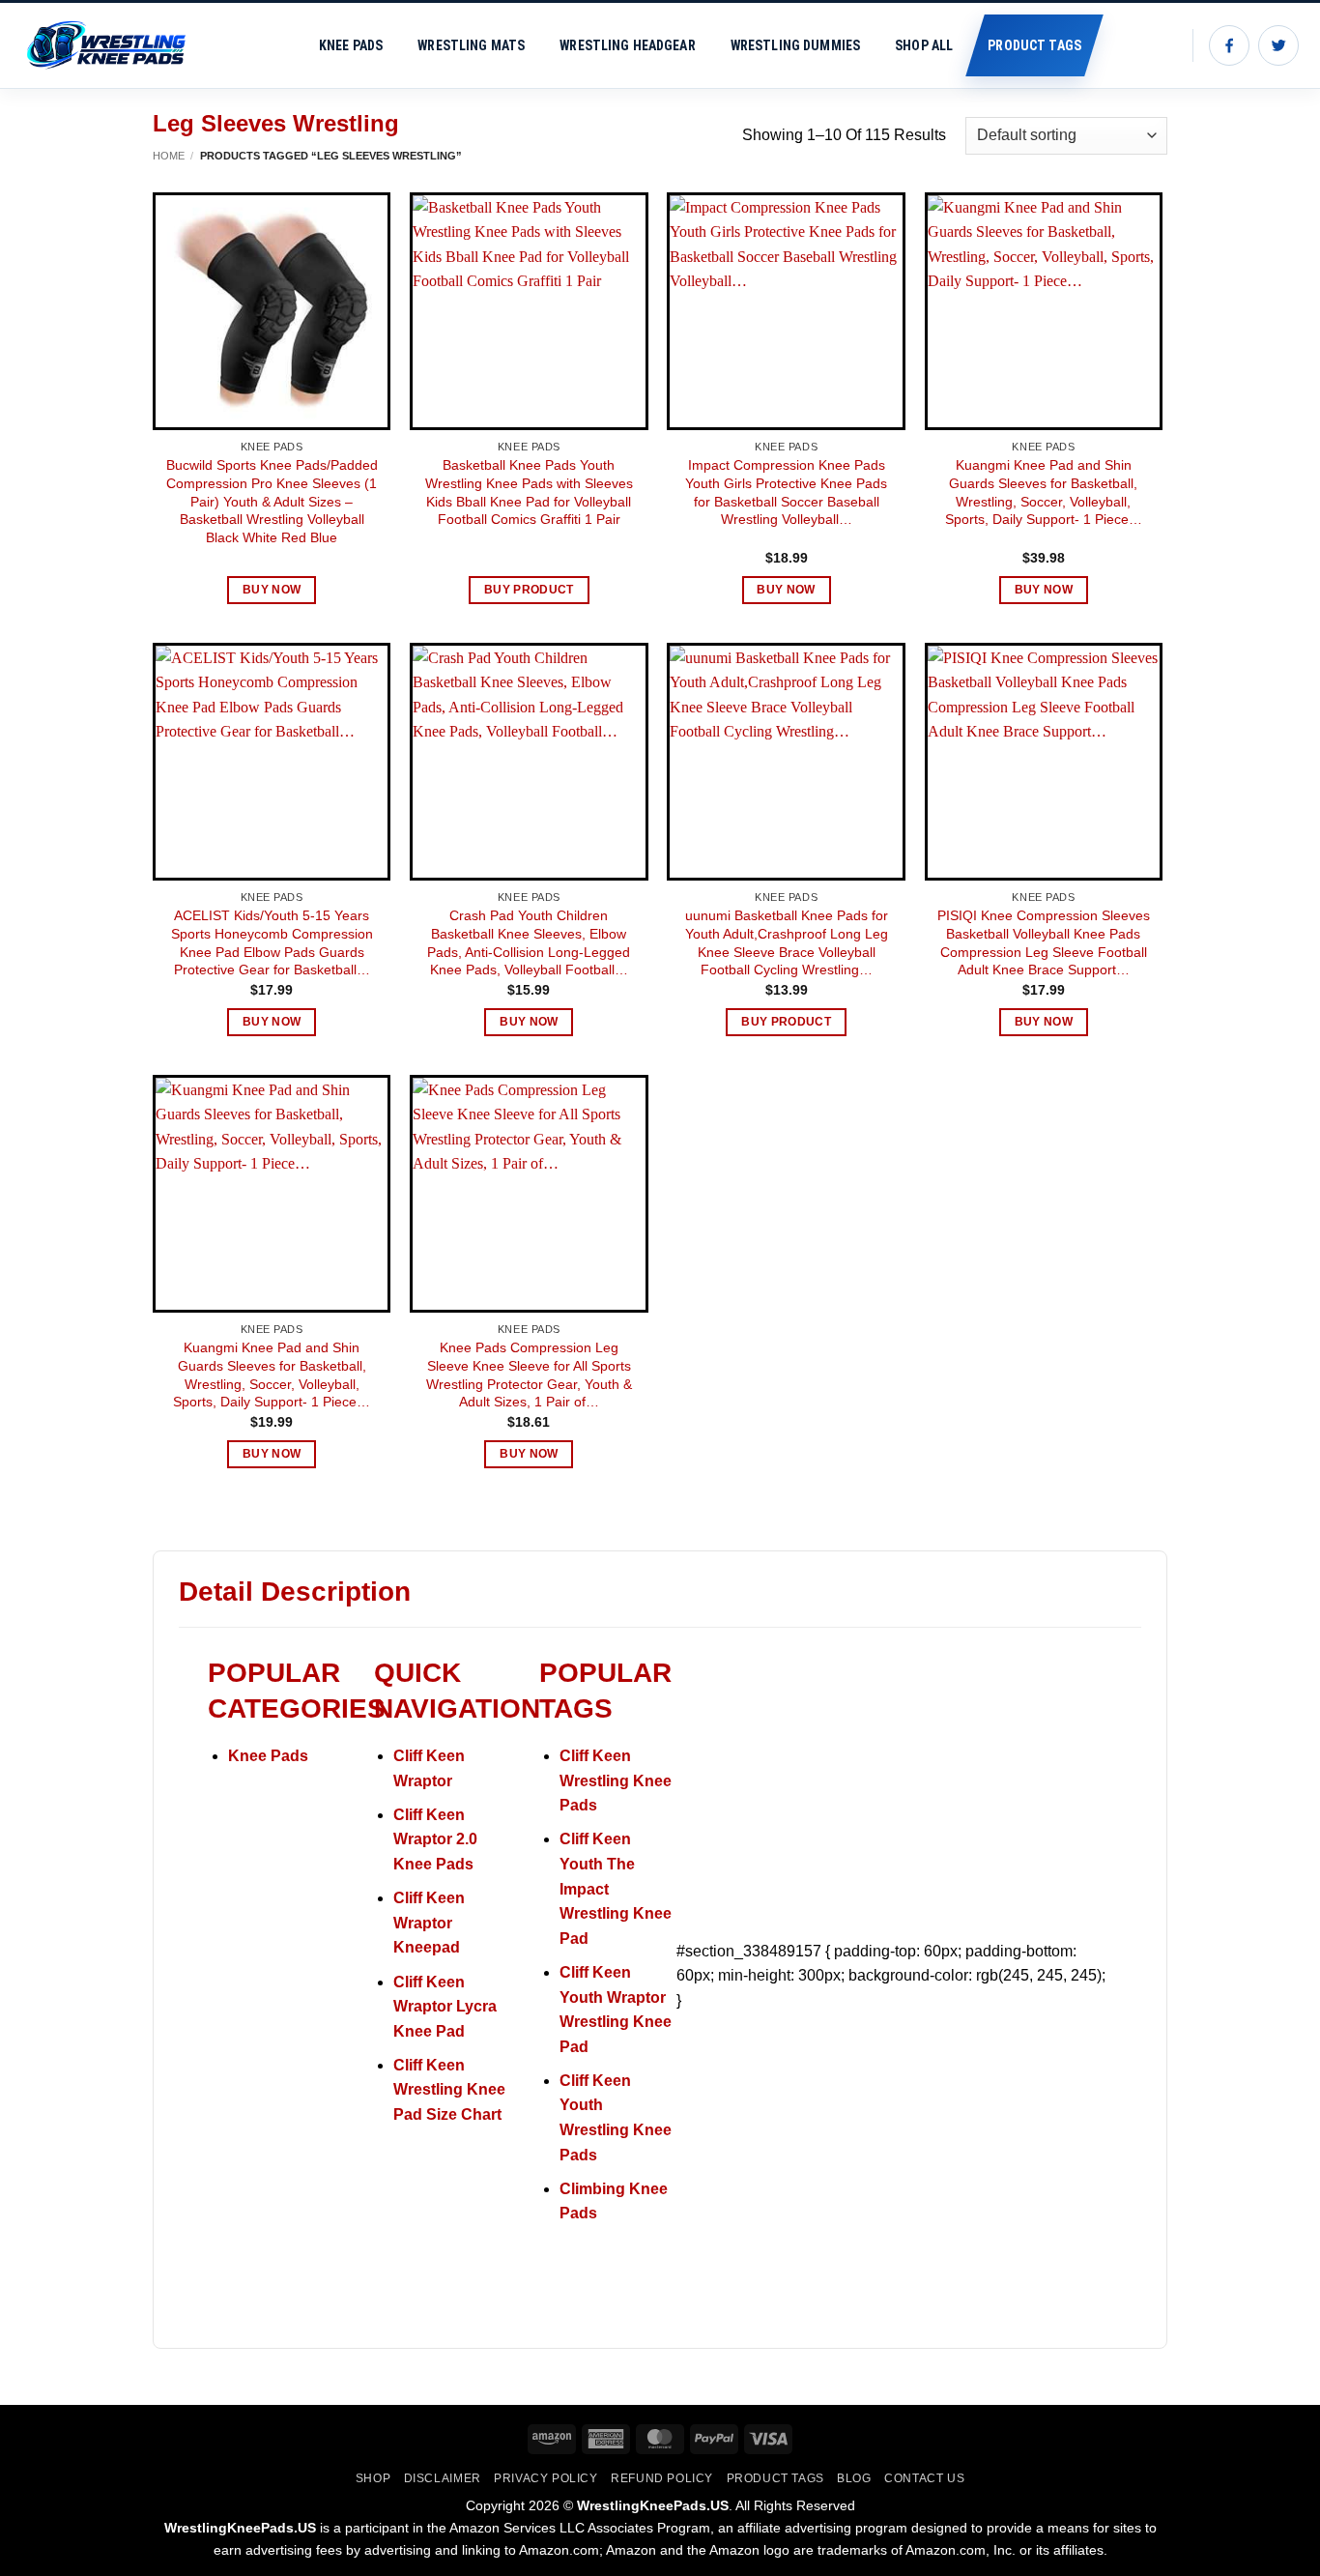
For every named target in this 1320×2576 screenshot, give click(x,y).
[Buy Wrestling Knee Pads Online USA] (115, 45)
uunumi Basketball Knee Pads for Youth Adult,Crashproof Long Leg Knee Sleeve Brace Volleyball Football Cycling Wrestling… (787, 942)
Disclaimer (443, 2478)
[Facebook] (1229, 45)
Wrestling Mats (471, 45)
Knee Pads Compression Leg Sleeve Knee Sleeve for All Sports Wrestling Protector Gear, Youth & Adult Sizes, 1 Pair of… (529, 1375)
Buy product (529, 590)
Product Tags (1034, 45)
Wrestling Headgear (628, 45)
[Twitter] (1278, 45)
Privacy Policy (546, 2478)
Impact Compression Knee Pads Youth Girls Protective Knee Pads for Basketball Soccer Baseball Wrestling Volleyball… (786, 492)
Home (169, 156)
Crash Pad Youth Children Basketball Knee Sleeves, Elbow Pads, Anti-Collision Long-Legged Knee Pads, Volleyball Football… (529, 942)
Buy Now (272, 590)
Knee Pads (351, 45)
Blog (854, 2478)
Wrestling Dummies (795, 45)
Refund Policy (662, 2478)
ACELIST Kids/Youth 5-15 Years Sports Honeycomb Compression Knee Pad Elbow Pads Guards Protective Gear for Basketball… (272, 942)
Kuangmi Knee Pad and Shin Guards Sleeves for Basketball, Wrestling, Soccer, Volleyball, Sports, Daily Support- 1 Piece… (1044, 492)
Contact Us (924, 2478)
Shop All (924, 45)
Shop (373, 2478)
